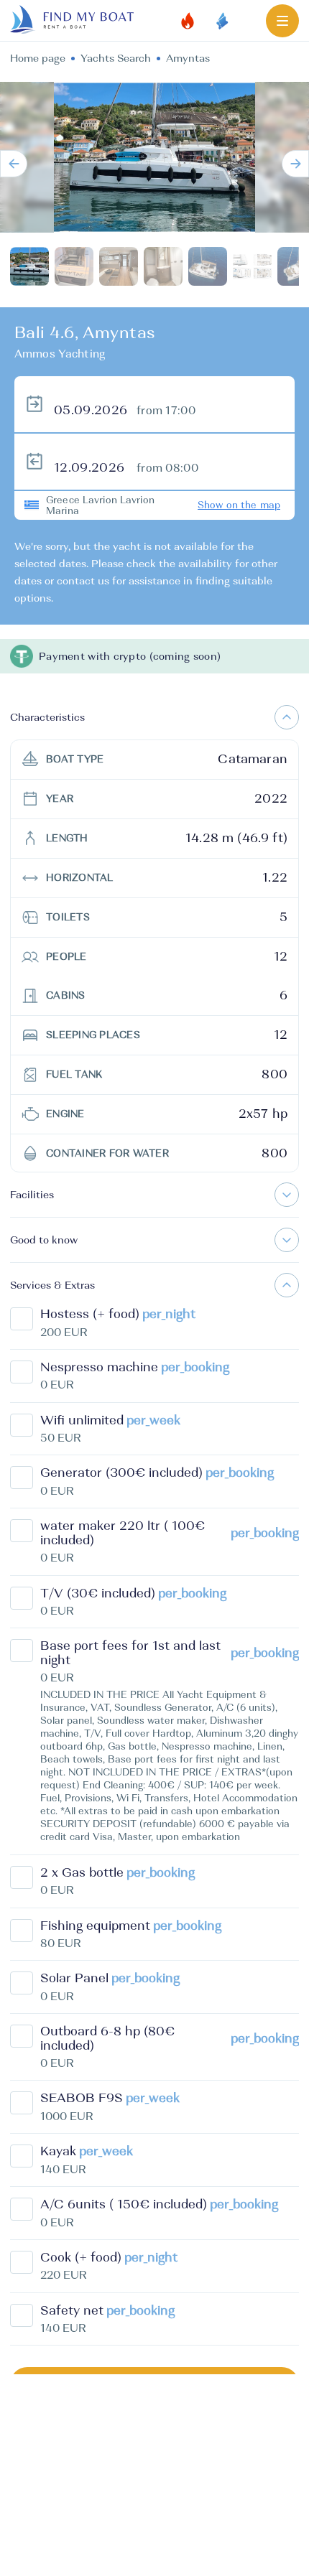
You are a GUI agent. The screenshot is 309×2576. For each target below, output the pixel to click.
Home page (38, 58)
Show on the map (239, 505)
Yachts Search (116, 58)
